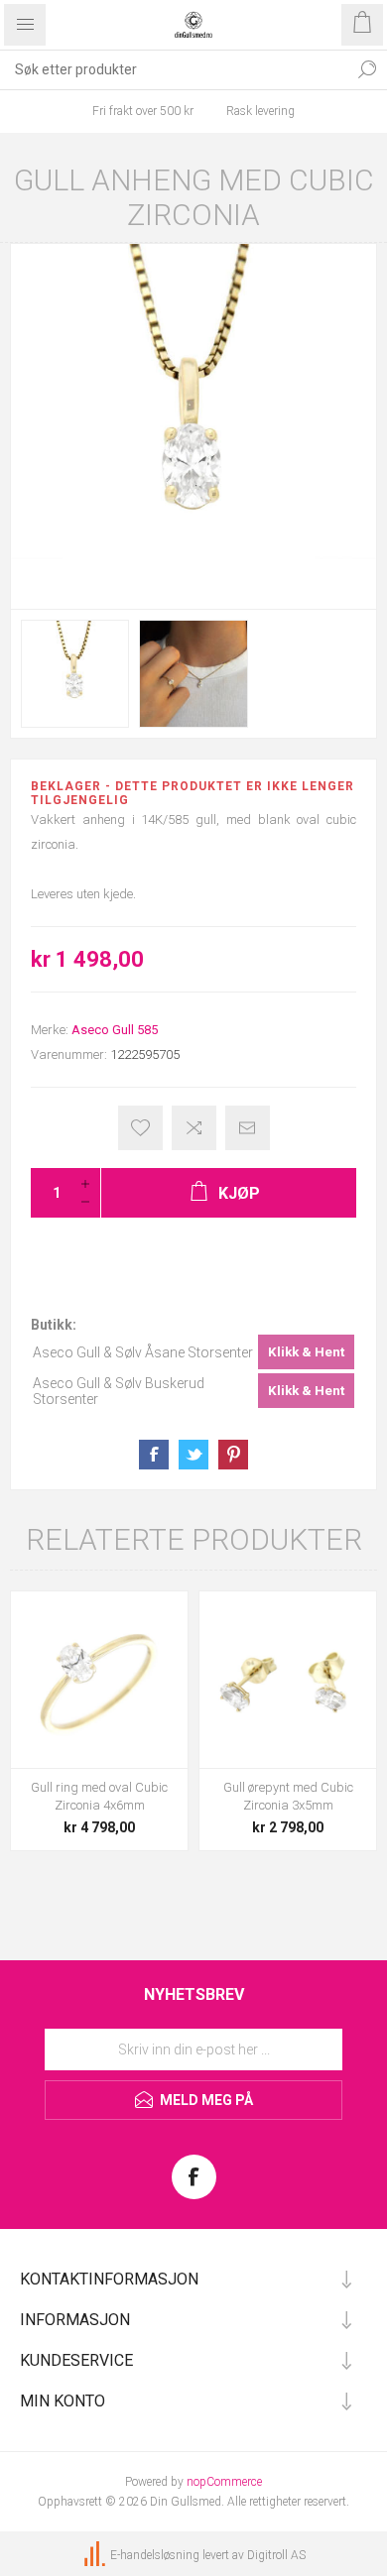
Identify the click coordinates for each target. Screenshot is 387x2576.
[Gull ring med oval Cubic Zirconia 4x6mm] (99, 1680)
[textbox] (174, 69)
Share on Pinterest (233, 1455)
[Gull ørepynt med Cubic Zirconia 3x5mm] (288, 1680)
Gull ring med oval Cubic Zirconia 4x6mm (99, 1796)
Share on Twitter (193, 1455)
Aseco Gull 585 (115, 1030)
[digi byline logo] (96, 2556)
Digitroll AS (276, 2556)
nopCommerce (224, 2482)
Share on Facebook (154, 1455)
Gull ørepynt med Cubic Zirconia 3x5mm (288, 1796)
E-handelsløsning (155, 2556)
